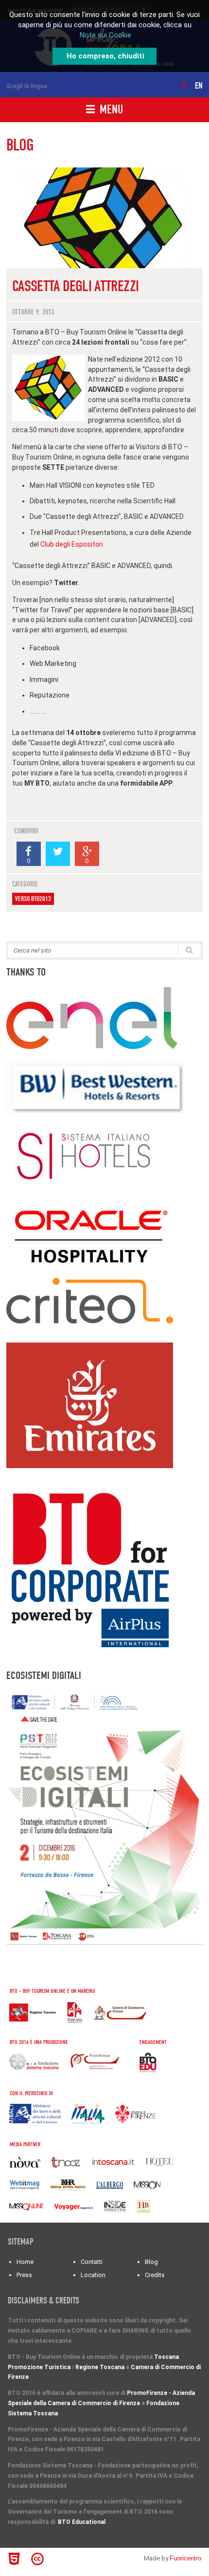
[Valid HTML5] (16, 2559)
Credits (155, 2275)
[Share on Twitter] (58, 854)
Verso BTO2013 (33, 899)
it (184, 86)
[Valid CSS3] (56, 2558)
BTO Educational (82, 2522)
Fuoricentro (185, 2558)
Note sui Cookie (105, 35)
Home (25, 2262)
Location (93, 2275)
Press (24, 2275)
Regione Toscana (100, 2367)
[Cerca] (189, 949)
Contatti (92, 2262)
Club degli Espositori (72, 544)
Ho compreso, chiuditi (105, 56)
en (199, 86)
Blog (151, 2262)
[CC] (39, 2559)
